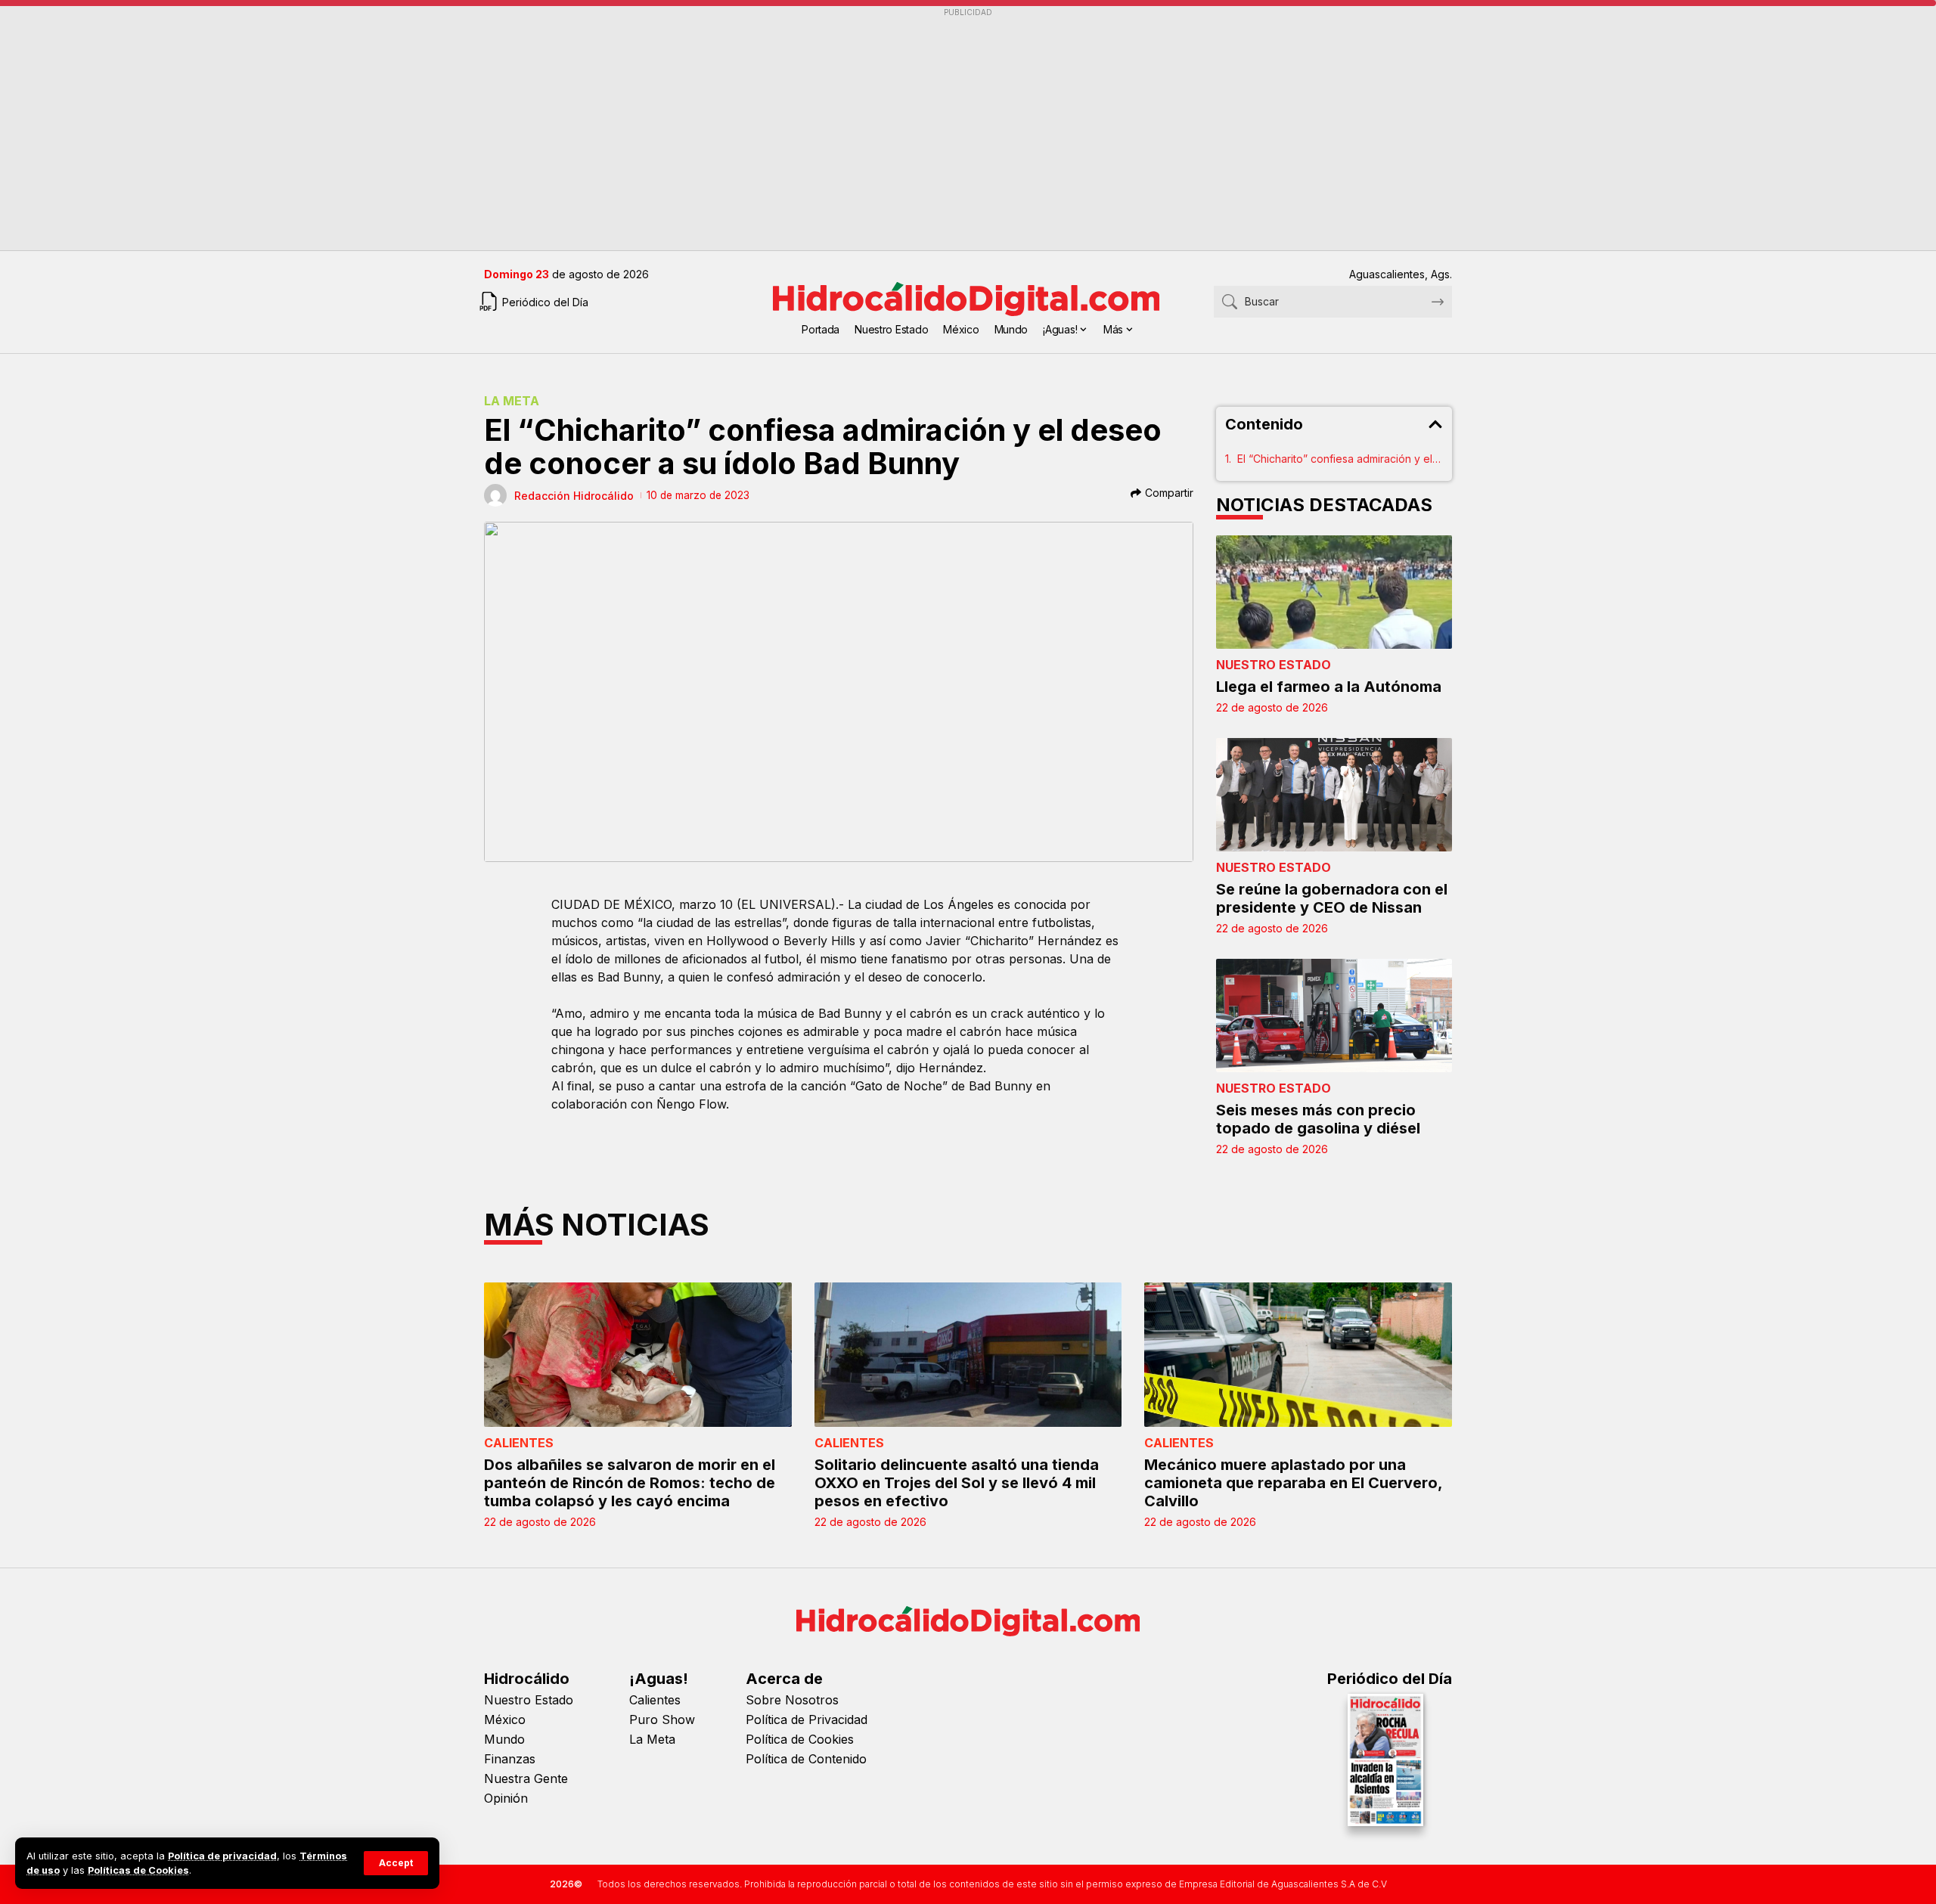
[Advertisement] (938, 129)
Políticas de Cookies (138, 1870)
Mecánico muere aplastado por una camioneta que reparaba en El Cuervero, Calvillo (1294, 1483)
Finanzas (510, 1759)
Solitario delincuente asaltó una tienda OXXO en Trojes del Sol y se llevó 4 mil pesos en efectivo (957, 1483)
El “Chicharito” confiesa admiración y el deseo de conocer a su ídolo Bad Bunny (1340, 459)
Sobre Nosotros (792, 1700)
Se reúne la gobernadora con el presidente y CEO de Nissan (1332, 898)
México (505, 1719)
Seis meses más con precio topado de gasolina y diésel (1318, 1119)
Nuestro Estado (1274, 665)
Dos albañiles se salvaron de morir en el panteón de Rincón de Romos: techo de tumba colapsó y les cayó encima (630, 1483)
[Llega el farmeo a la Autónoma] (1334, 592)
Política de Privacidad (807, 1719)
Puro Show (662, 1719)
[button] (396, 1863)
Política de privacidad (222, 1856)
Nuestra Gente (526, 1778)
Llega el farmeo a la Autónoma (1329, 687)
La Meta (512, 401)
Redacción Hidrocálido (574, 496)
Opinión (506, 1798)
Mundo (504, 1739)
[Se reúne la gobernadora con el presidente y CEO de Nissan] (1334, 795)
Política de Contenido (806, 1759)
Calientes (519, 1443)
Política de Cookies (800, 1739)
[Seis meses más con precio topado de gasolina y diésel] (1334, 1016)
